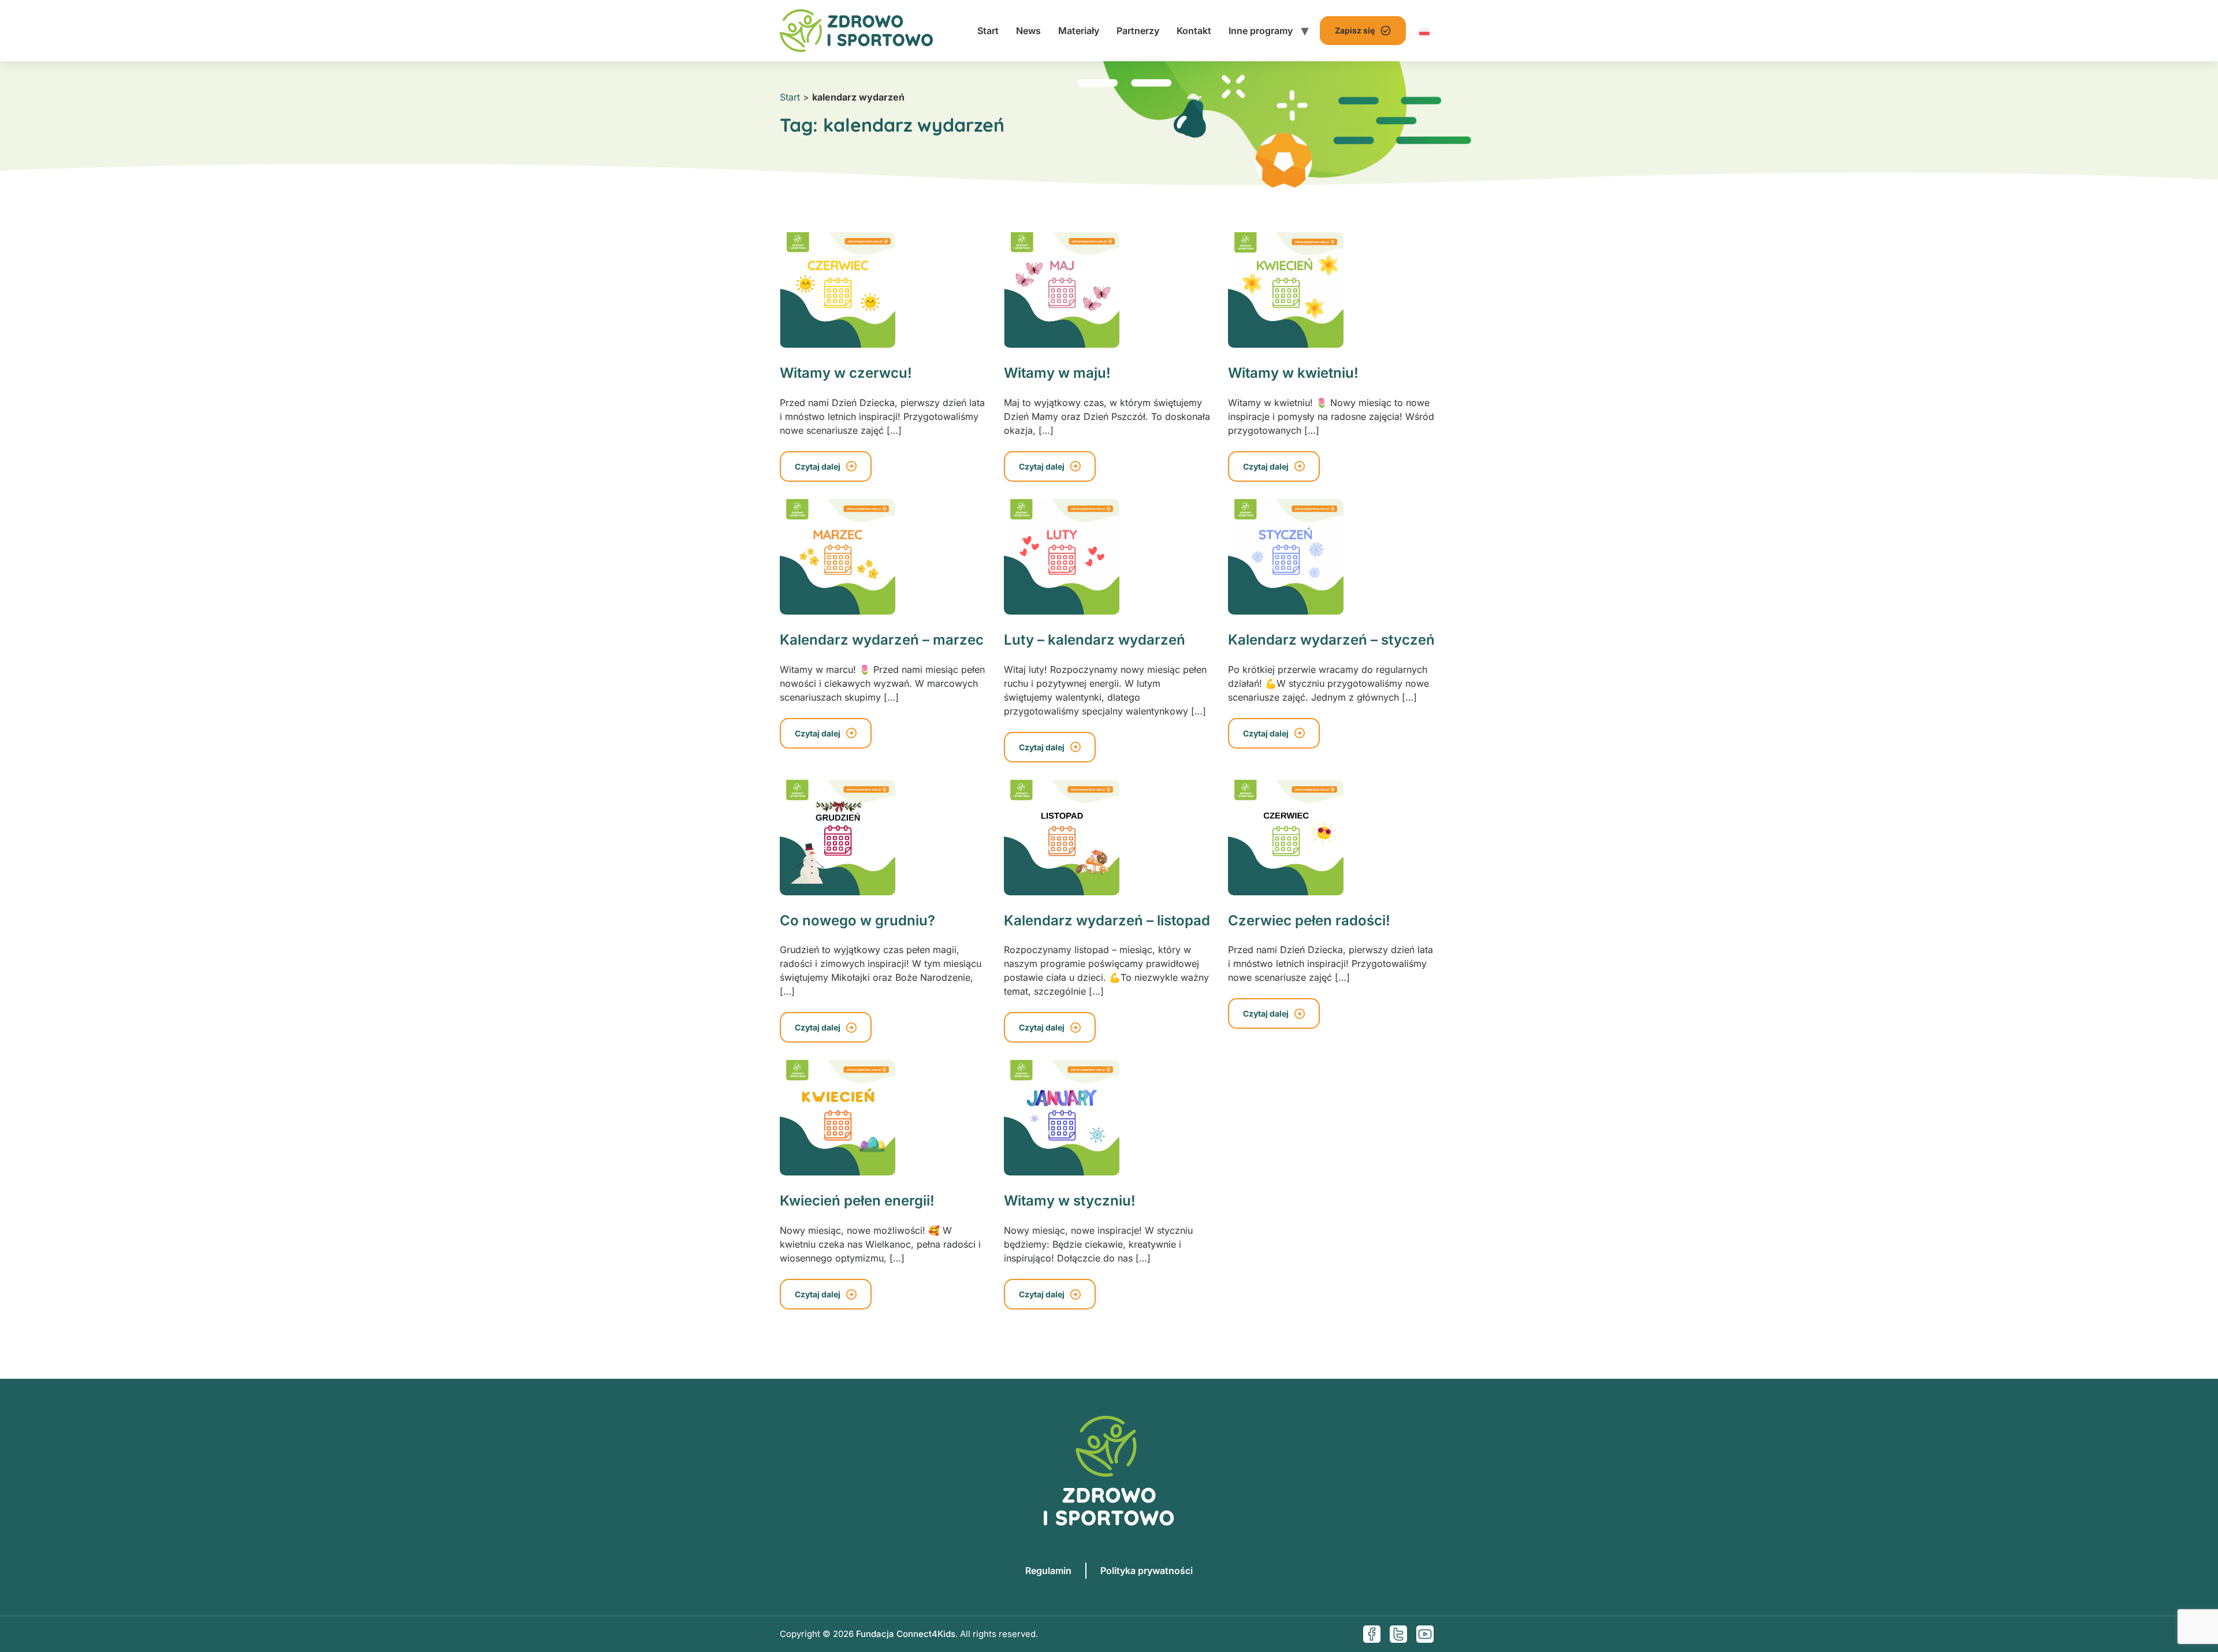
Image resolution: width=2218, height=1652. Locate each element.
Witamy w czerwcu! (846, 373)
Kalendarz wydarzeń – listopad (1107, 920)
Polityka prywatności (1147, 1571)
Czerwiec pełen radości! (1309, 920)
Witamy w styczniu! (1070, 1201)
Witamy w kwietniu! (1293, 373)
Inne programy (1261, 31)
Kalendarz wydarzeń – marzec (882, 640)
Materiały (1079, 31)
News (1028, 31)
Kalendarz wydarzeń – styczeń (1331, 640)
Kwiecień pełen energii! (857, 1201)
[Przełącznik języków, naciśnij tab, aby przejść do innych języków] (1424, 31)
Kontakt (1194, 31)
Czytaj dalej (818, 466)
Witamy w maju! (1057, 373)
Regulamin (1048, 1571)
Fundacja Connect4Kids (906, 1634)
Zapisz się (1355, 30)
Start (988, 31)
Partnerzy (1138, 31)
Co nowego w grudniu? (857, 920)
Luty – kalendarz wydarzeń (1095, 640)
